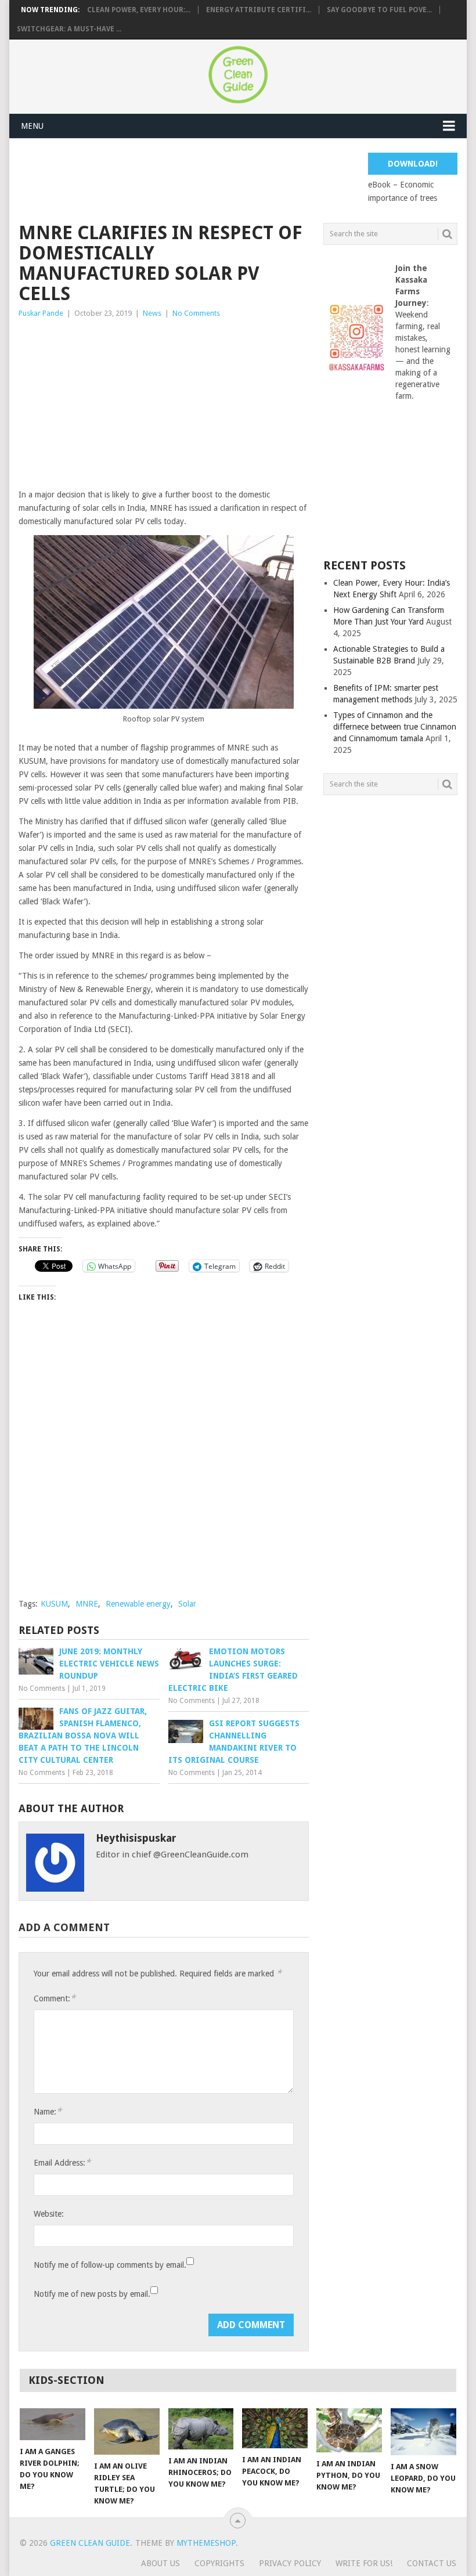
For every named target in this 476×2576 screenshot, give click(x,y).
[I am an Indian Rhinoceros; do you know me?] (201, 2429)
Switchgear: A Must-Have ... (69, 29)
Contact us (432, 2563)
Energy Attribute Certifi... (259, 10)
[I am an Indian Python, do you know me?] (349, 2430)
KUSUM (54, 1604)
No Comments (196, 313)
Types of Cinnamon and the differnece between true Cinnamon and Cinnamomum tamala (395, 727)
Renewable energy (138, 1604)
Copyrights (219, 2563)
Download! (413, 164)
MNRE (87, 1604)
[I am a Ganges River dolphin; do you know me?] (53, 2424)
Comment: (55, 1998)
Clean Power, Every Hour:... (139, 10)
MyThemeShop (206, 2543)
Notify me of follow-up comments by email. (110, 2265)
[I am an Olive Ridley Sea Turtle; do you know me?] (127, 2431)
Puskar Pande (41, 313)
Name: (48, 2111)
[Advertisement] (230, 179)
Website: (49, 2214)
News (152, 313)
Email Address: (62, 2162)
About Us (161, 2563)
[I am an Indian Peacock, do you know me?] (275, 2428)
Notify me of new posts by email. (92, 2294)
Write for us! (364, 2563)
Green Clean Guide (90, 2543)
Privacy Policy (290, 2563)
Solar (187, 1604)
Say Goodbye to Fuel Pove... (379, 10)
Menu (32, 126)
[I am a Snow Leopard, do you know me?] (423, 2432)
